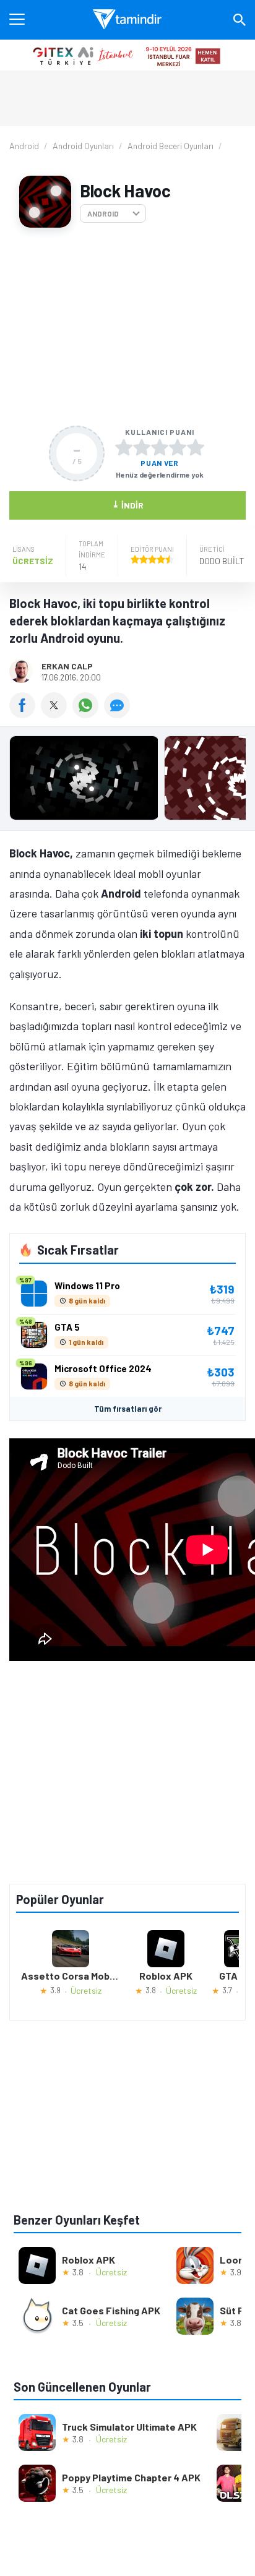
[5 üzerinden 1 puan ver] (124, 447)
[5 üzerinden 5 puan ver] (196, 447)
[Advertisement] (127, 327)
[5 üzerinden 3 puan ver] (160, 447)
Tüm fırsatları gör (128, 1409)
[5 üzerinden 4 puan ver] (178, 447)
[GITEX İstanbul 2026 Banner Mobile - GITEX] (127, 55)
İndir (128, 504)
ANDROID (103, 213)
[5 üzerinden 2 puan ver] (142, 447)
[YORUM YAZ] (119, 714)
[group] (127, 781)
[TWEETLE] (57, 714)
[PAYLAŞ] (25, 714)
